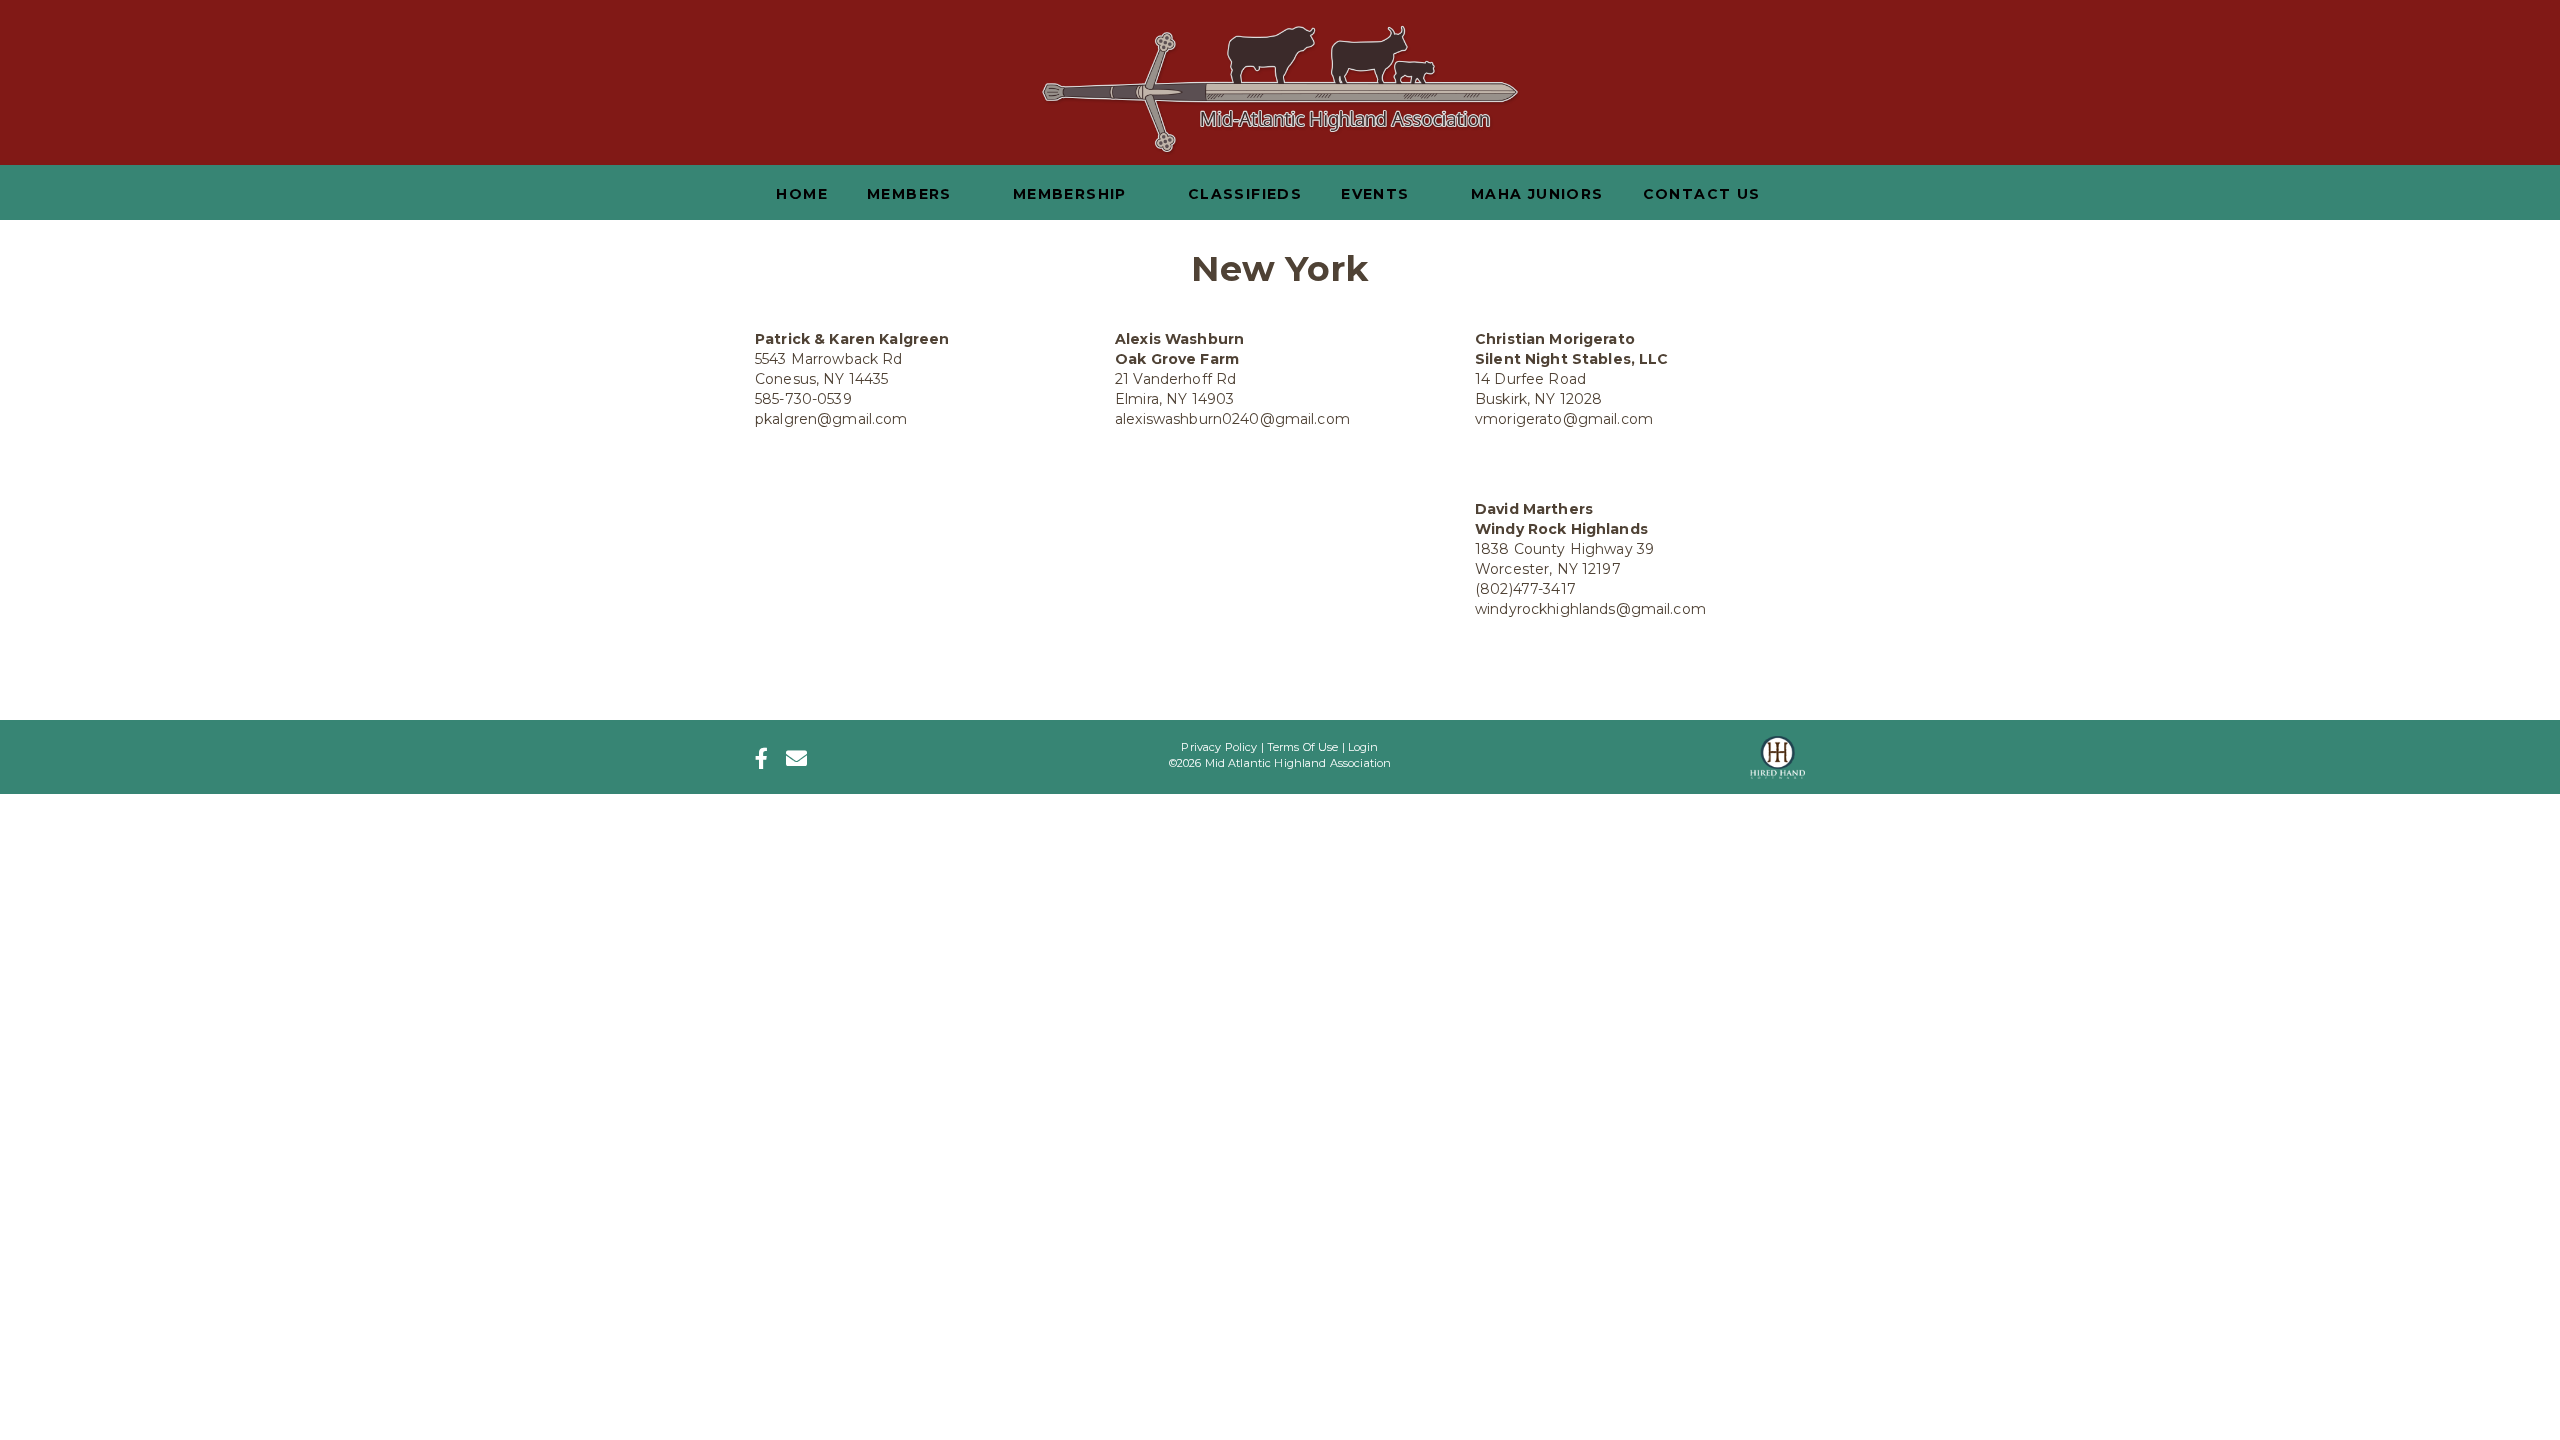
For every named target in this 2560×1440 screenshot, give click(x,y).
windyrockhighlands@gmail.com (1590, 609)
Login (1363, 747)
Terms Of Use (1303, 747)
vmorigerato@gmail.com (1564, 419)
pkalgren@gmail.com (831, 419)
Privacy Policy (1219, 747)
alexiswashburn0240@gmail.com (1232, 419)
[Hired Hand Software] (1777, 751)
